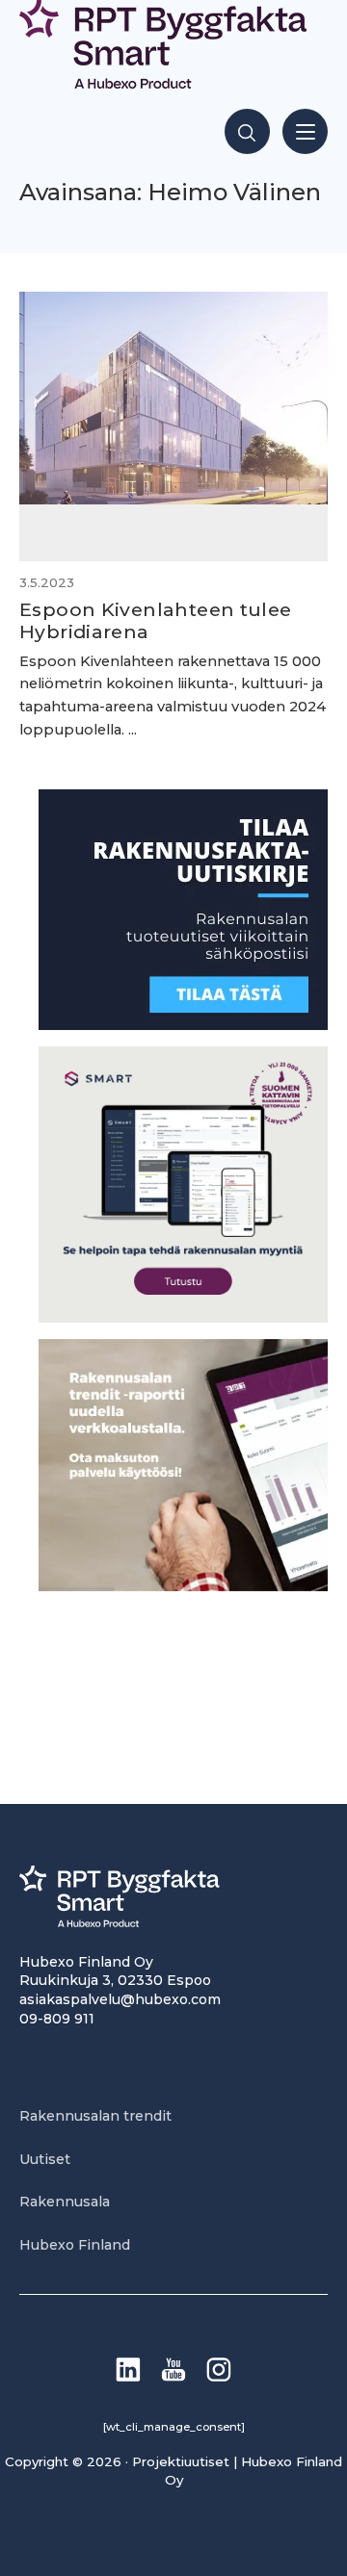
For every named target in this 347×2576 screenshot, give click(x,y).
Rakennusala (65, 2202)
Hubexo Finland (75, 2245)
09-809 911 (57, 2019)
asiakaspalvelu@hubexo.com (120, 1999)
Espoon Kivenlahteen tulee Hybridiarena (156, 620)
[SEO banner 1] (183, 1317)
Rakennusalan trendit (95, 2116)
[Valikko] (305, 131)
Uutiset (45, 2159)
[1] (183, 1025)
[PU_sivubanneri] (183, 1586)
